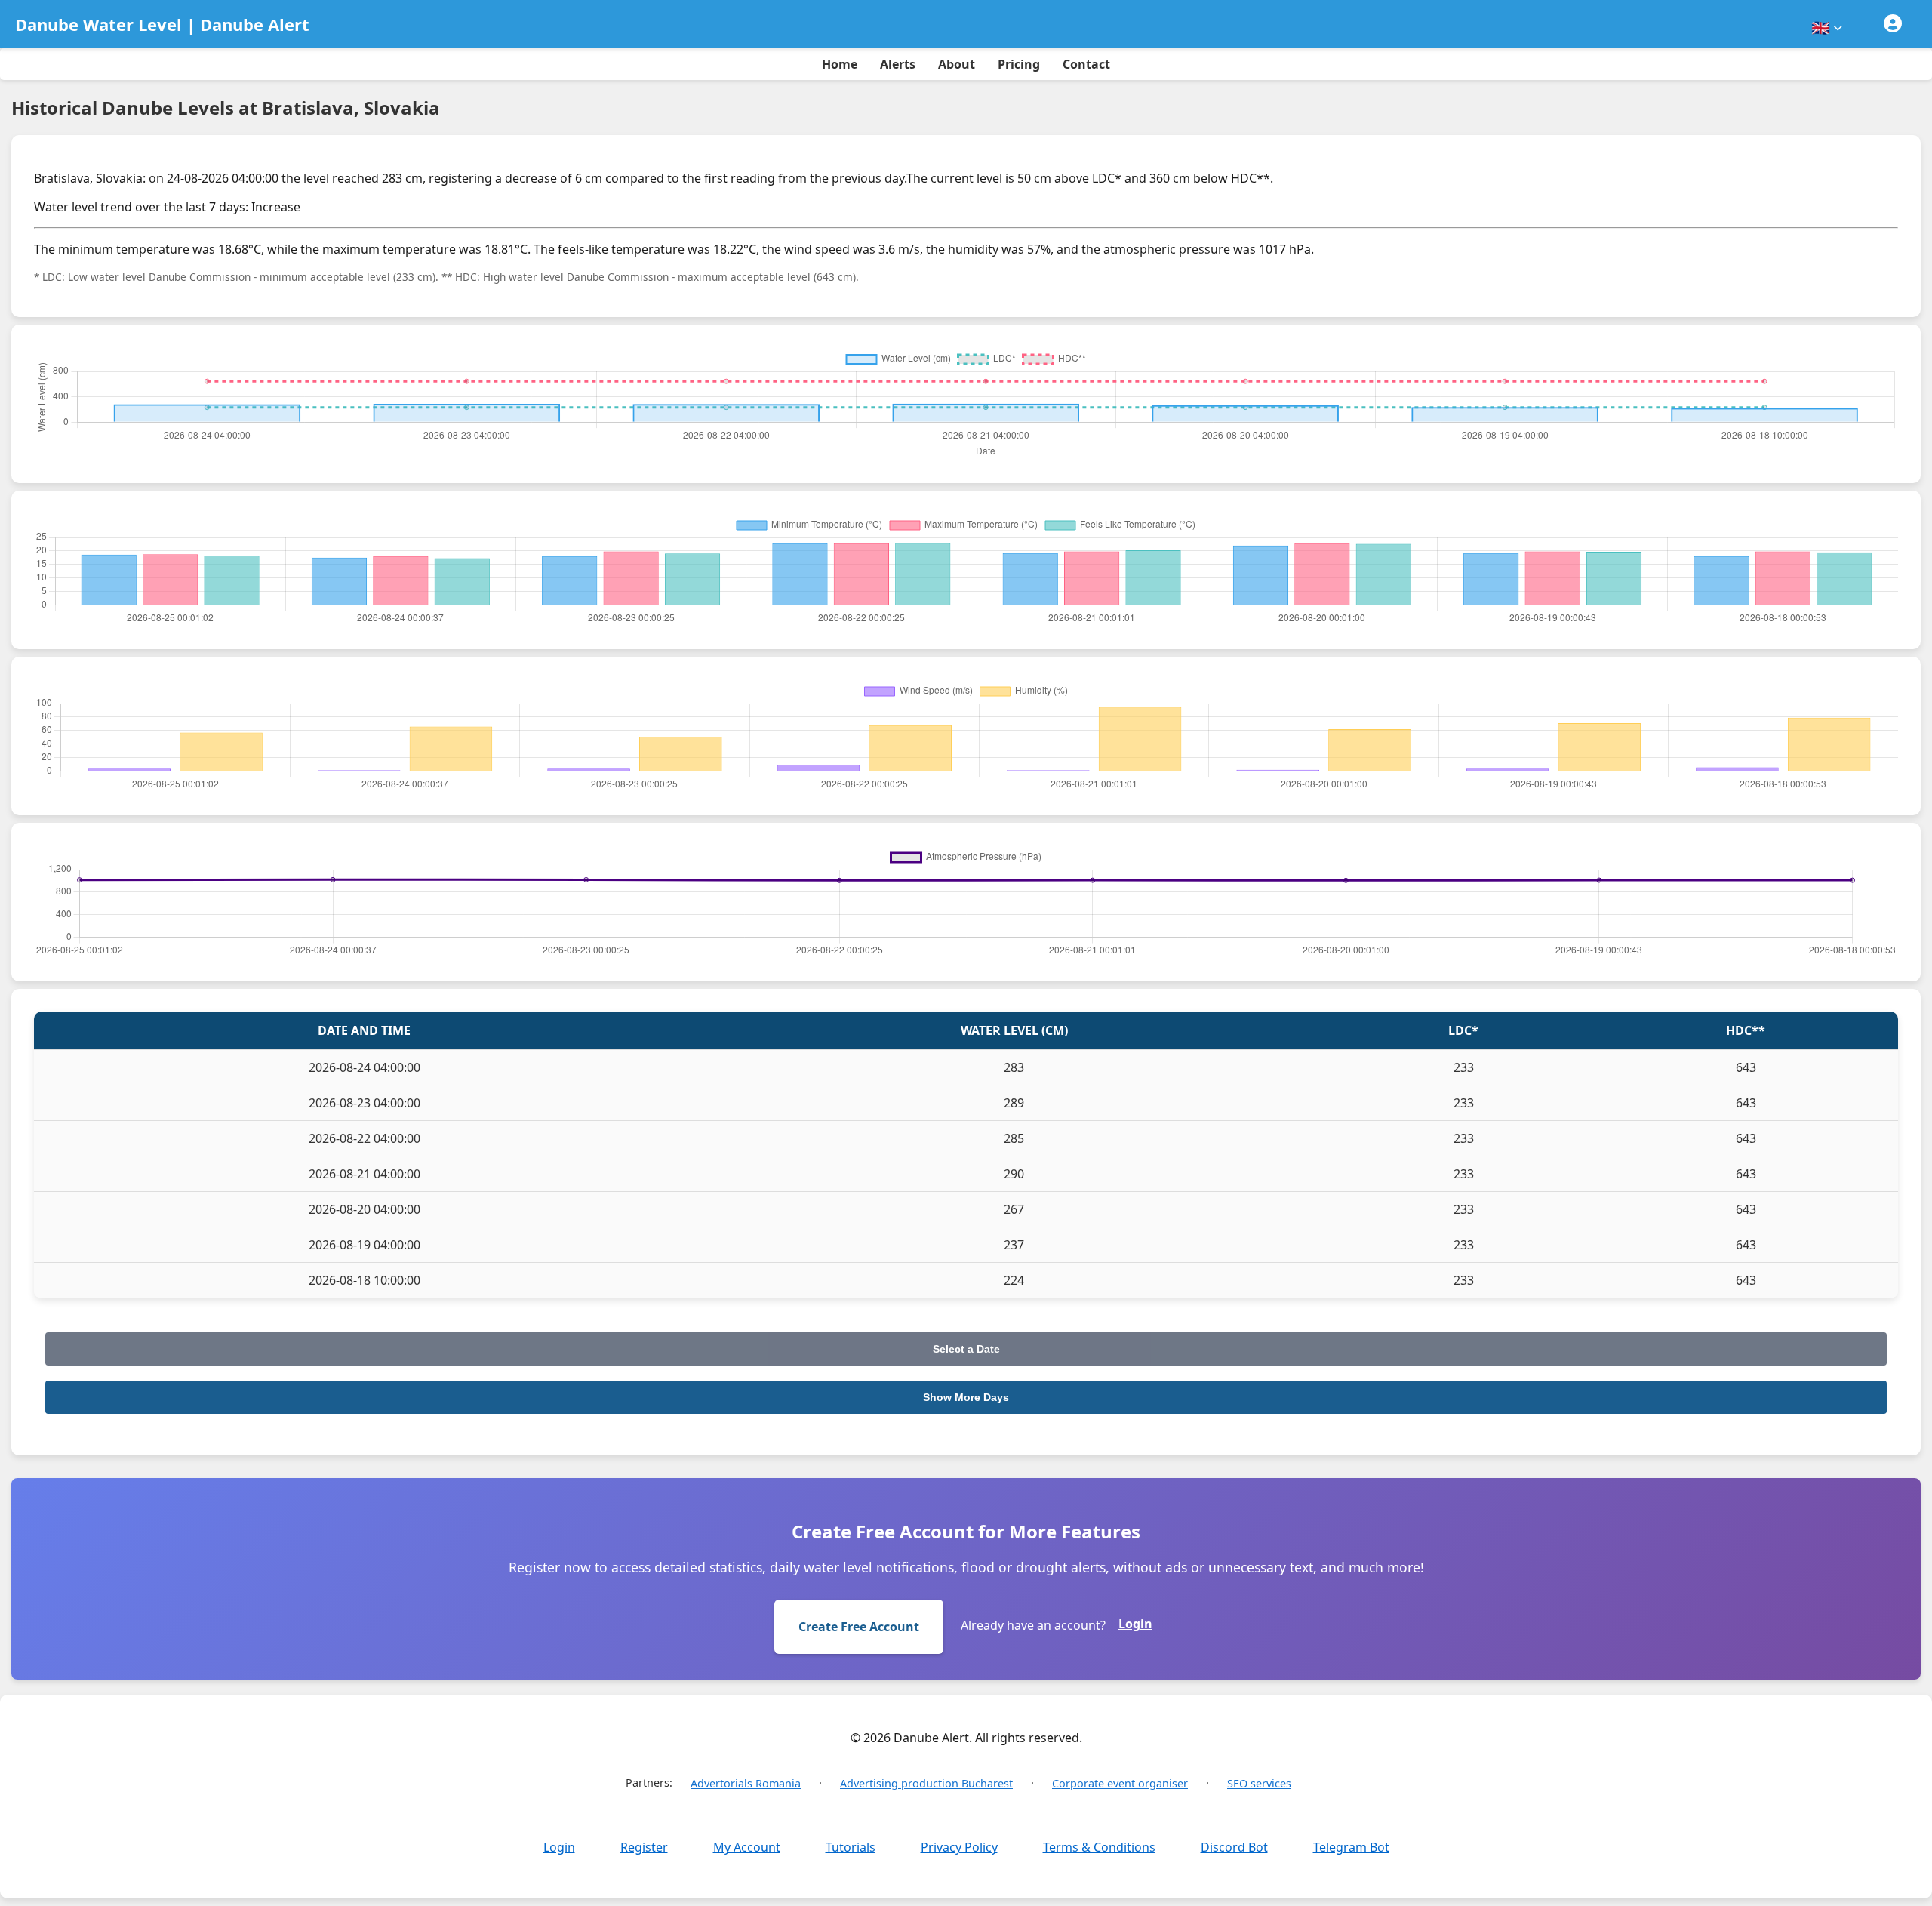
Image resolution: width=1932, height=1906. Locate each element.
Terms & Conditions (1099, 1847)
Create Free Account (859, 1627)
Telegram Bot (1351, 1847)
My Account (747, 1847)
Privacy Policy (959, 1847)
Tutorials (851, 1847)
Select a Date (966, 1349)
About (957, 64)
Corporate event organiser (1120, 1783)
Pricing (1019, 64)
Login (1135, 1624)
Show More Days (966, 1397)
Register (644, 1847)
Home (840, 64)
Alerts (898, 64)
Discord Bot (1234, 1847)
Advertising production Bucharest (926, 1783)
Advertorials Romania (746, 1783)
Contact (1086, 64)
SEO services (1259, 1783)
